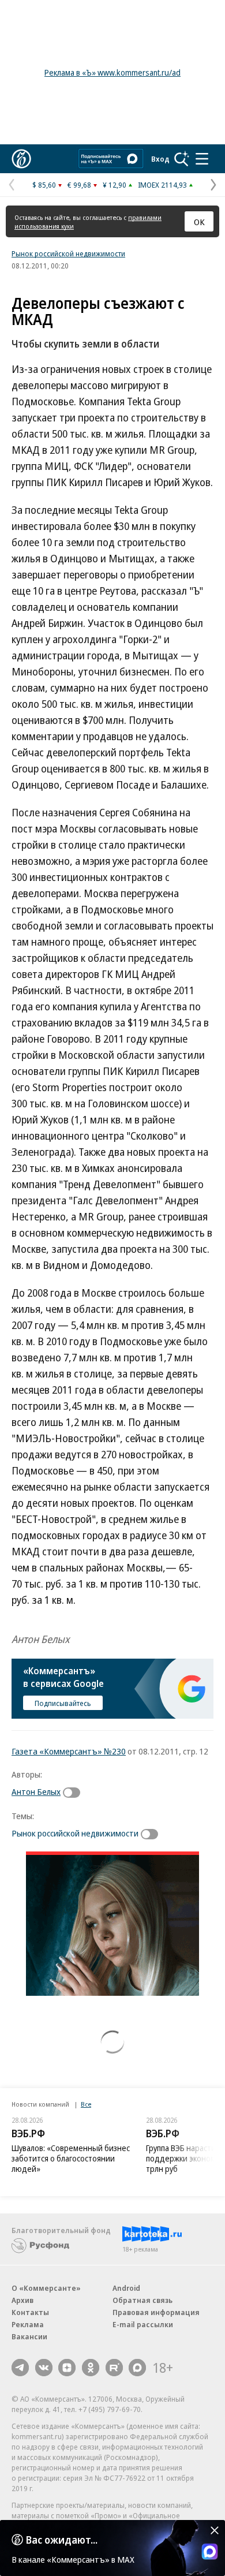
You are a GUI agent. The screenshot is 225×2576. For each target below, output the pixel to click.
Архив (22, 2300)
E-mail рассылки (143, 2324)
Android (126, 2288)
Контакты (30, 2312)
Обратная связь (142, 2300)
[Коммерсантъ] (21, 159)
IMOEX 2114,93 (162, 185)
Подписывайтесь (63, 1703)
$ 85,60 (44, 185)
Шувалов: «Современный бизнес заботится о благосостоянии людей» (71, 2158)
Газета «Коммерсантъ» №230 (69, 1751)
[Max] (137, 2368)
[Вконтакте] (44, 2368)
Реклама (28, 2324)
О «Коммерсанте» (46, 2288)
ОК (199, 222)
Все (86, 2104)
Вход (160, 159)
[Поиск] (182, 159)
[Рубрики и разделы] (202, 159)
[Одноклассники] (91, 2368)
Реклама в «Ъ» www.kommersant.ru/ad (112, 72)
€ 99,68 (79, 185)
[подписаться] (74, 1793)
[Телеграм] (20, 2368)
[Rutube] (114, 2368)
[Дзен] (67, 2368)
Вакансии (29, 2336)
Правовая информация (156, 2312)
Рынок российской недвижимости (68, 253)
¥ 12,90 (115, 185)
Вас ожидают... (62, 2540)
